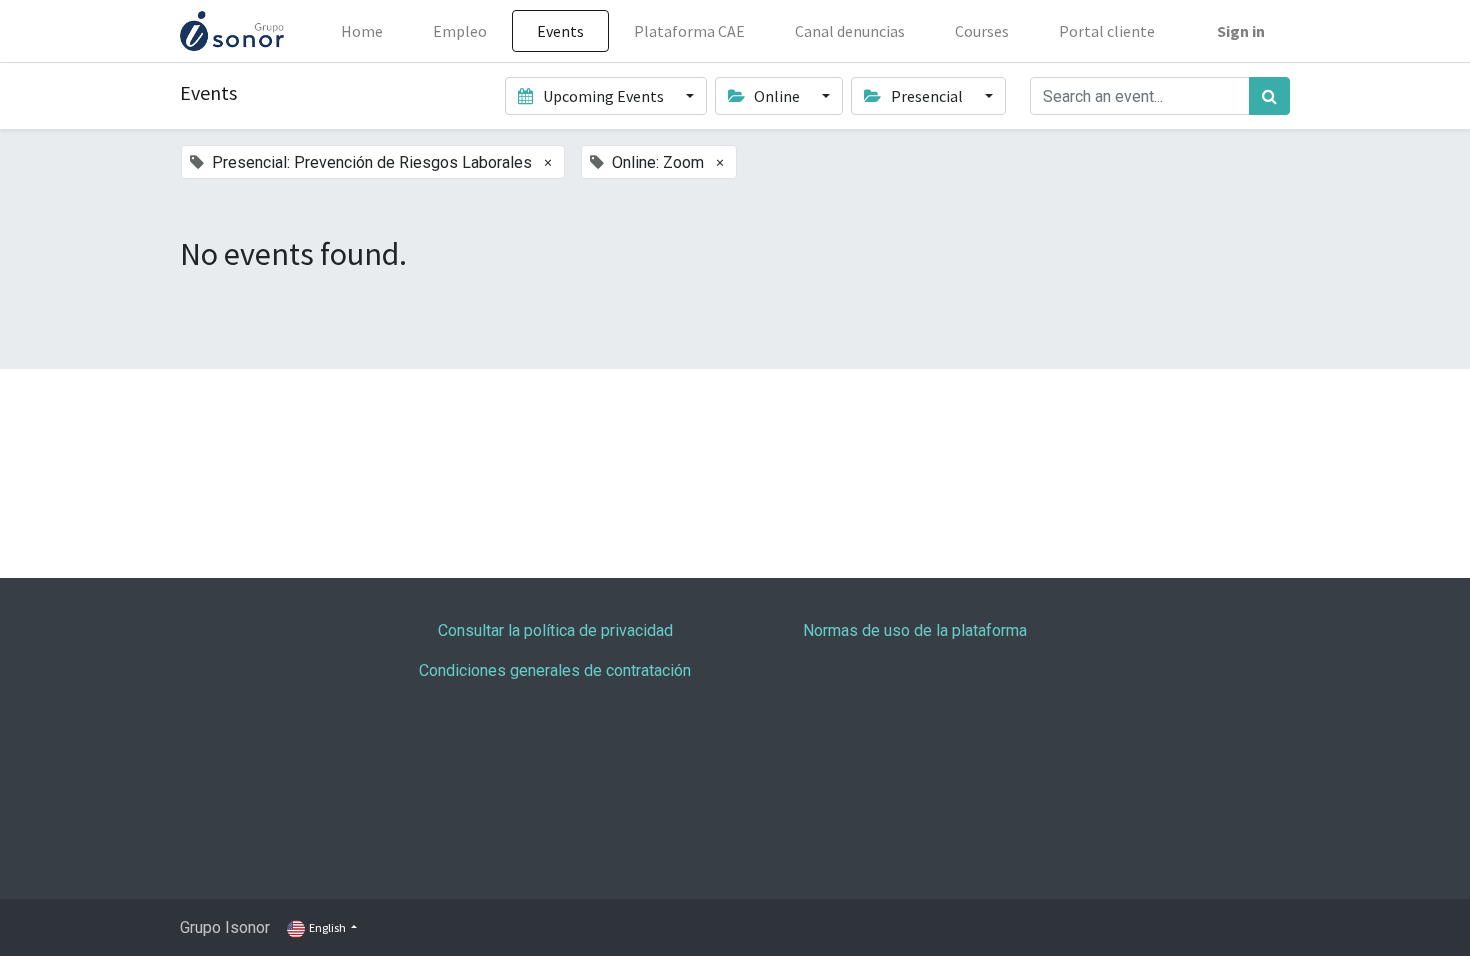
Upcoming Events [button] (603, 96)
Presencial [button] (927, 96)
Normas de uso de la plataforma (915, 630)
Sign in (1241, 31)
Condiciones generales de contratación (555, 670)
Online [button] (777, 96)
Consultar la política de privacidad (555, 630)
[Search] (1269, 96)
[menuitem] (362, 31)
